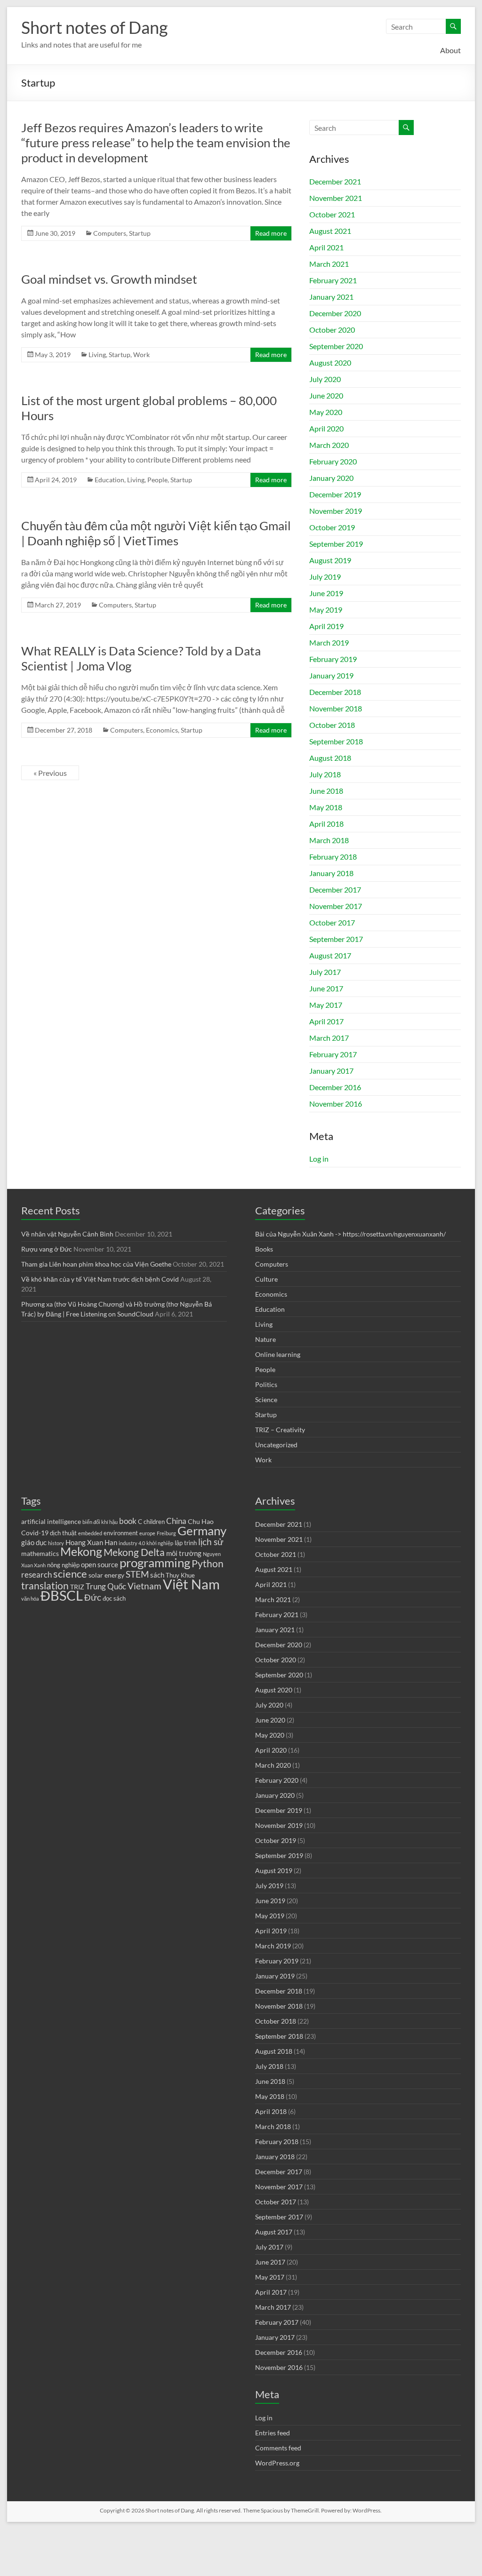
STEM (137, 1574)
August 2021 (330, 231)
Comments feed (278, 2448)
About (450, 50)
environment (121, 1533)
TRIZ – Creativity (280, 1430)
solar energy (106, 1575)
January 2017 (331, 1071)
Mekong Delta (134, 1552)
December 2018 (335, 692)
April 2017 (326, 1021)
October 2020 (332, 330)
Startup (140, 233)
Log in (319, 1159)
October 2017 (332, 922)
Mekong (81, 1551)
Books (264, 1249)
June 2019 (326, 593)
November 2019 (336, 511)
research (36, 1575)
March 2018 (329, 840)
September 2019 (336, 544)
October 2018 (332, 725)
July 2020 (325, 379)
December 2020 (335, 313)
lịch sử (211, 1542)
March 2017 (329, 1038)
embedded (90, 1533)
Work (141, 355)
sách (157, 1575)
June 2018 (326, 791)
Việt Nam (191, 1584)
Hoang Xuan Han (91, 1542)
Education (109, 480)
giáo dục (34, 1542)
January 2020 (331, 478)
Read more (271, 233)
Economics (162, 730)
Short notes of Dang (94, 27)
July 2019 (325, 577)
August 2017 (330, 955)
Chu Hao (201, 1521)
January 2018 (331, 873)
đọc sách (114, 1599)
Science (266, 1400)
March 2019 (329, 642)
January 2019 (331, 675)
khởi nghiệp (160, 1543)
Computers (110, 233)
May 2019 (326, 610)
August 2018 (330, 758)
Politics (266, 1384)
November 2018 (336, 708)
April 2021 (326, 247)
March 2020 (329, 445)
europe (147, 1533)
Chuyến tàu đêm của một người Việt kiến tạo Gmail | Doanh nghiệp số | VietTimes (156, 533)
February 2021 (333, 280)
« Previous (50, 773)
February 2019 (333, 659)
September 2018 (336, 741)
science (70, 1574)
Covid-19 (35, 1533)
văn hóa (30, 1599)
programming (155, 1563)
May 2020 (326, 412)
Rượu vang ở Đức (47, 1249)
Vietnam (145, 1586)
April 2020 (326, 428)
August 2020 (330, 363)
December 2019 (335, 494)
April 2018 (326, 824)
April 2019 (326, 626)
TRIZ (77, 1587)
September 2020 (336, 346)
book (128, 1521)
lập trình (186, 1543)
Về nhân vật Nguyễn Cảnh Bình (67, 1234)
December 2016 (335, 1087)
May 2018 (326, 807)
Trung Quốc (106, 1587)
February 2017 (333, 1054)
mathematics (40, 1553)
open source (100, 1564)
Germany (202, 1531)
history (56, 1543)
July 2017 (325, 972)
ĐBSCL (62, 1595)
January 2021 (331, 297)
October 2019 (332, 527)
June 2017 (326, 988)
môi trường (184, 1553)
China (176, 1521)
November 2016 (336, 1104)
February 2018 (333, 857)
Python (208, 1563)
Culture (266, 1279)
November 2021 (336, 198)
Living (97, 355)
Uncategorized (276, 1445)
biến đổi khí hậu (100, 1522)
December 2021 (335, 181)
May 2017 (326, 1005)
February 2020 (333, 461)
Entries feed (273, 2433)
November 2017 (336, 906)
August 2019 (330, 560)
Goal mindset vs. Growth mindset (109, 279)
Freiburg (166, 1533)
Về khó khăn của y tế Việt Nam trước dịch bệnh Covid (100, 1279)
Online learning (278, 1354)
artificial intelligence (51, 1521)
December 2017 (335, 889)
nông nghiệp (63, 1565)
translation (45, 1586)
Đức (93, 1597)
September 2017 (336, 939)
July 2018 (325, 774)
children (154, 1522)
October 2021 (332, 214)
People (157, 480)
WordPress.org (277, 2463)
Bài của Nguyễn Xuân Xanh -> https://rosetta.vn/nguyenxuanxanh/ (350, 1234)
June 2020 (326, 395)
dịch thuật (63, 1533)
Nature (265, 1339)
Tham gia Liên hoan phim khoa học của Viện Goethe (96, 1264)
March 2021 (329, 264)
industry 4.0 (132, 1543)
